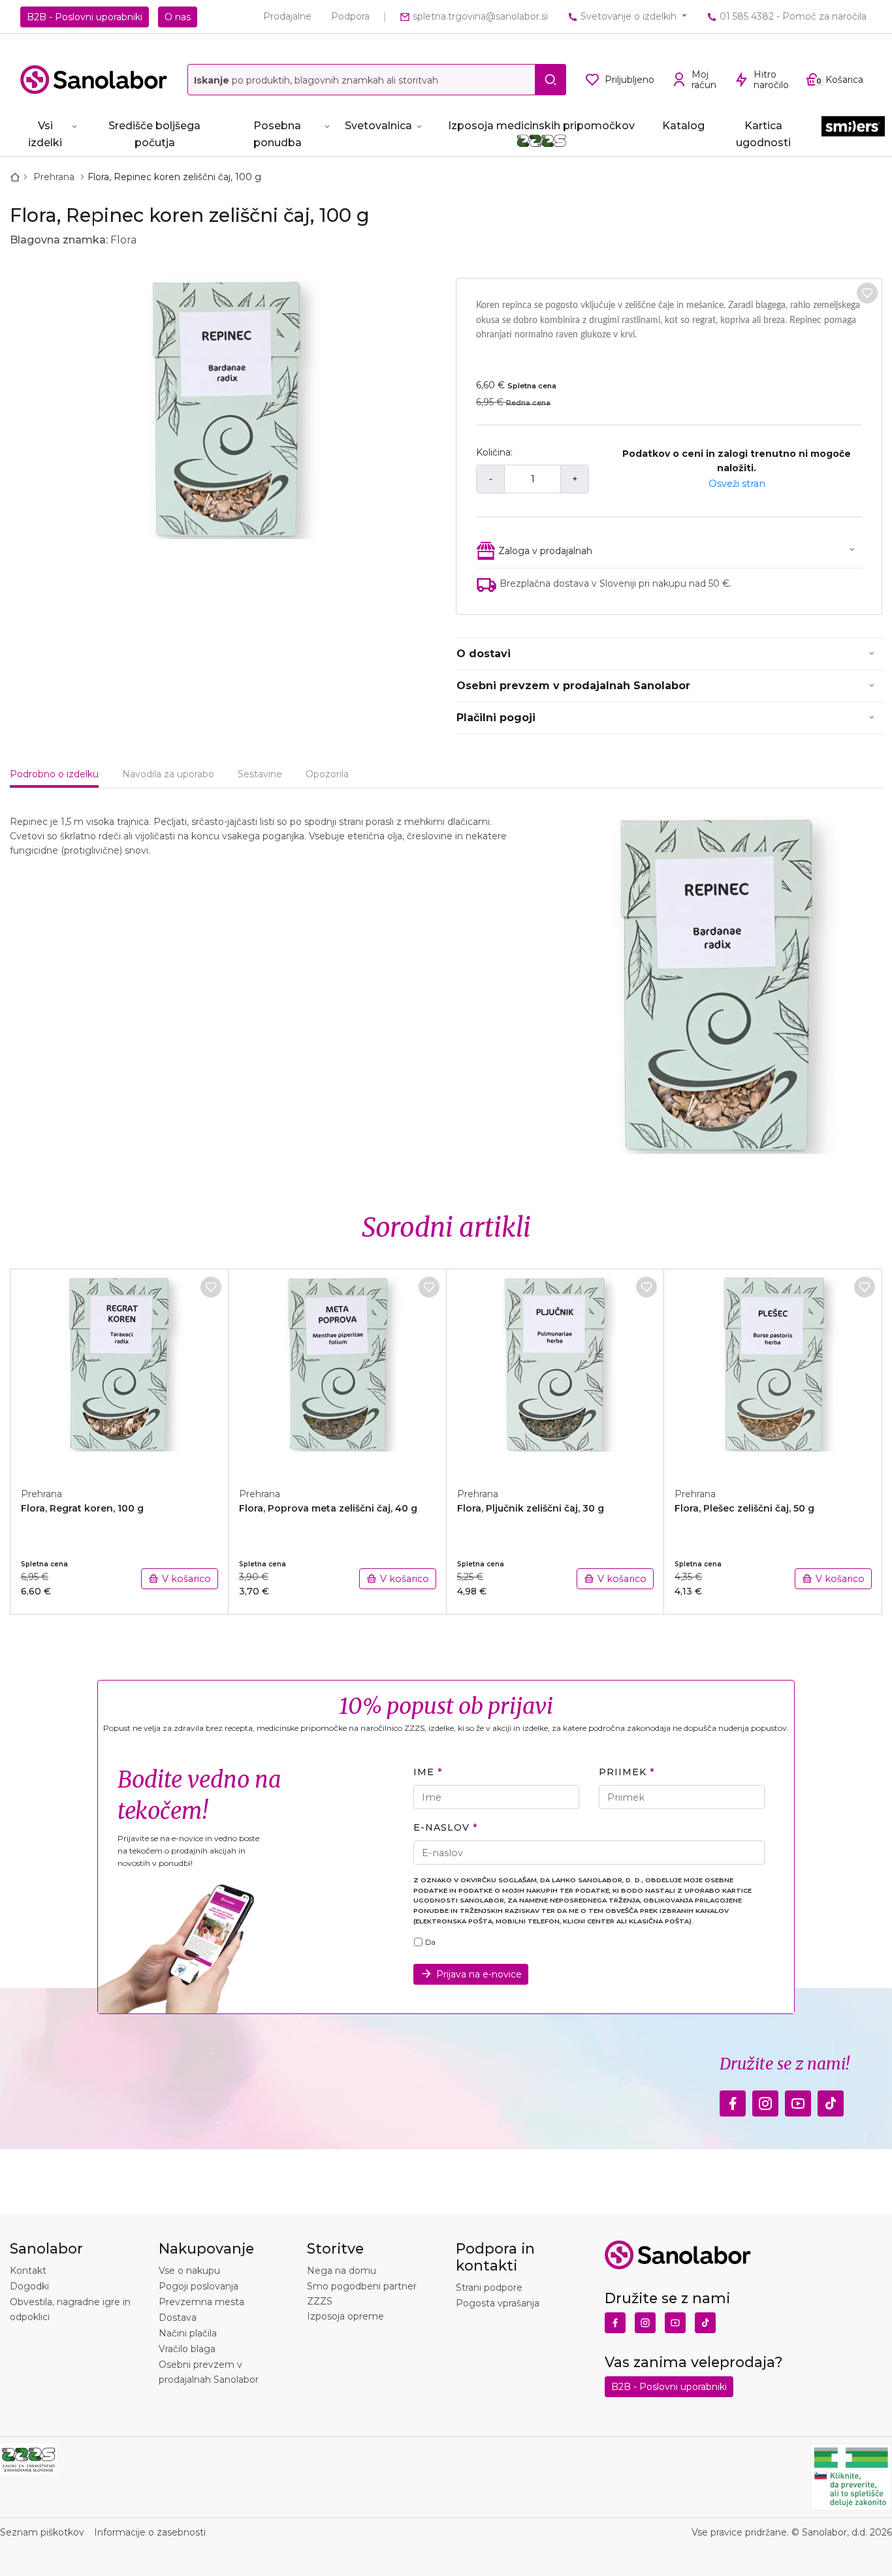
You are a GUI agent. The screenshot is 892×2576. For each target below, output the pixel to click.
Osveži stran (737, 484)
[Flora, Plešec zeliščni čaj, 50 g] (773, 1371)
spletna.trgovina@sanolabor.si (479, 16)
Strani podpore (489, 2288)
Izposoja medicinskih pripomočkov (541, 126)
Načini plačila (188, 2333)
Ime (424, 1772)
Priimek (622, 1772)
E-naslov (441, 1827)
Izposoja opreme (345, 2316)
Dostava (178, 2318)
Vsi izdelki (45, 134)
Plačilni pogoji (496, 718)
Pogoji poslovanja (199, 2286)
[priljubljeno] (867, 293)
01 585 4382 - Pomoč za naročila (792, 16)
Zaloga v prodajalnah (545, 551)
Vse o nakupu (189, 2271)
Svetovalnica (378, 126)
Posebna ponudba (278, 134)
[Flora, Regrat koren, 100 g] (119, 1371)
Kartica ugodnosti (763, 134)
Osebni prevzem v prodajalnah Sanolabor (573, 686)
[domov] (18, 177)
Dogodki (29, 2286)
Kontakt (28, 2271)
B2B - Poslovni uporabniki (85, 17)
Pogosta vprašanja (498, 2303)
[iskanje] (550, 80)
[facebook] (733, 2100)
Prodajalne (287, 16)
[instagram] (765, 2100)
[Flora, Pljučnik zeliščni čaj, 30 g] (556, 1371)
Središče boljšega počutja (154, 134)
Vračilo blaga (187, 2349)
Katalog (683, 126)
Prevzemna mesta (201, 2302)
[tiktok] (831, 2100)
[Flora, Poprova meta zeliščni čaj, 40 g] (338, 1371)
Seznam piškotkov (42, 2532)
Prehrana (55, 177)
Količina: (494, 452)
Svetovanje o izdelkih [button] (629, 16)
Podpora (350, 16)
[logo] (94, 80)
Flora (123, 240)
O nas (178, 17)
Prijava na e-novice (479, 1974)
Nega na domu (342, 2271)
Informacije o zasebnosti (150, 2532)
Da (430, 1942)
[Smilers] (853, 132)
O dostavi (484, 654)
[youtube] (798, 2100)
